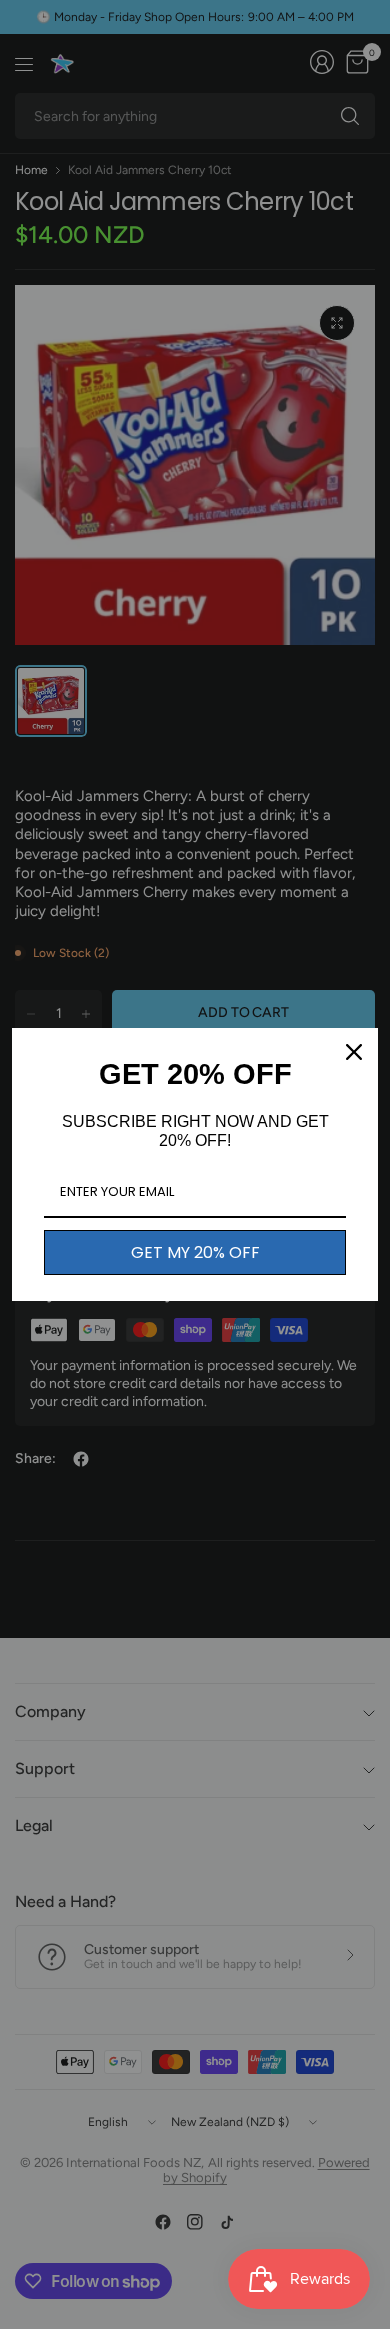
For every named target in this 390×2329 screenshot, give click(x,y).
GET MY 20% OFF (195, 1252)
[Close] (354, 1052)
